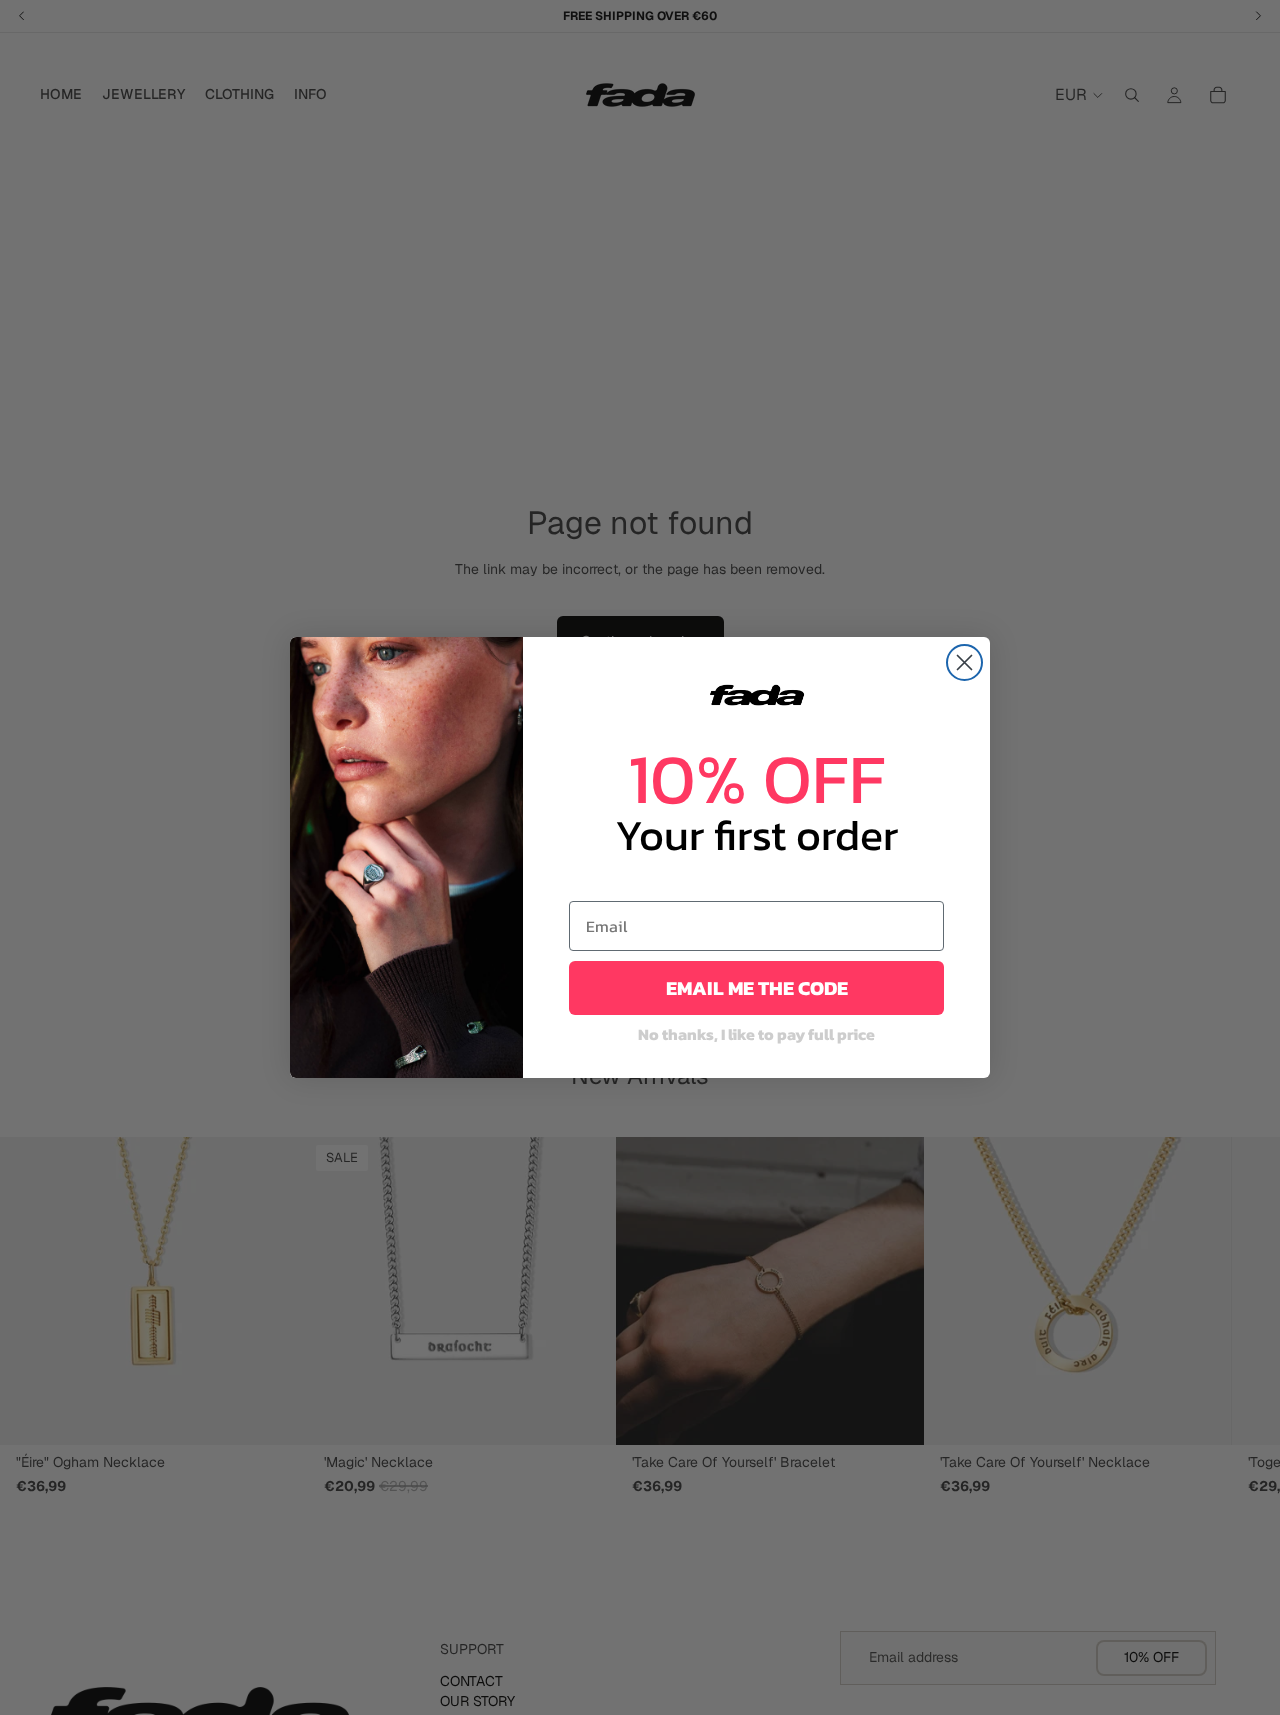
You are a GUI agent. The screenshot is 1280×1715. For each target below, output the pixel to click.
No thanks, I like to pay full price (756, 1034)
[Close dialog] (964, 662)
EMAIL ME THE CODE (757, 988)
